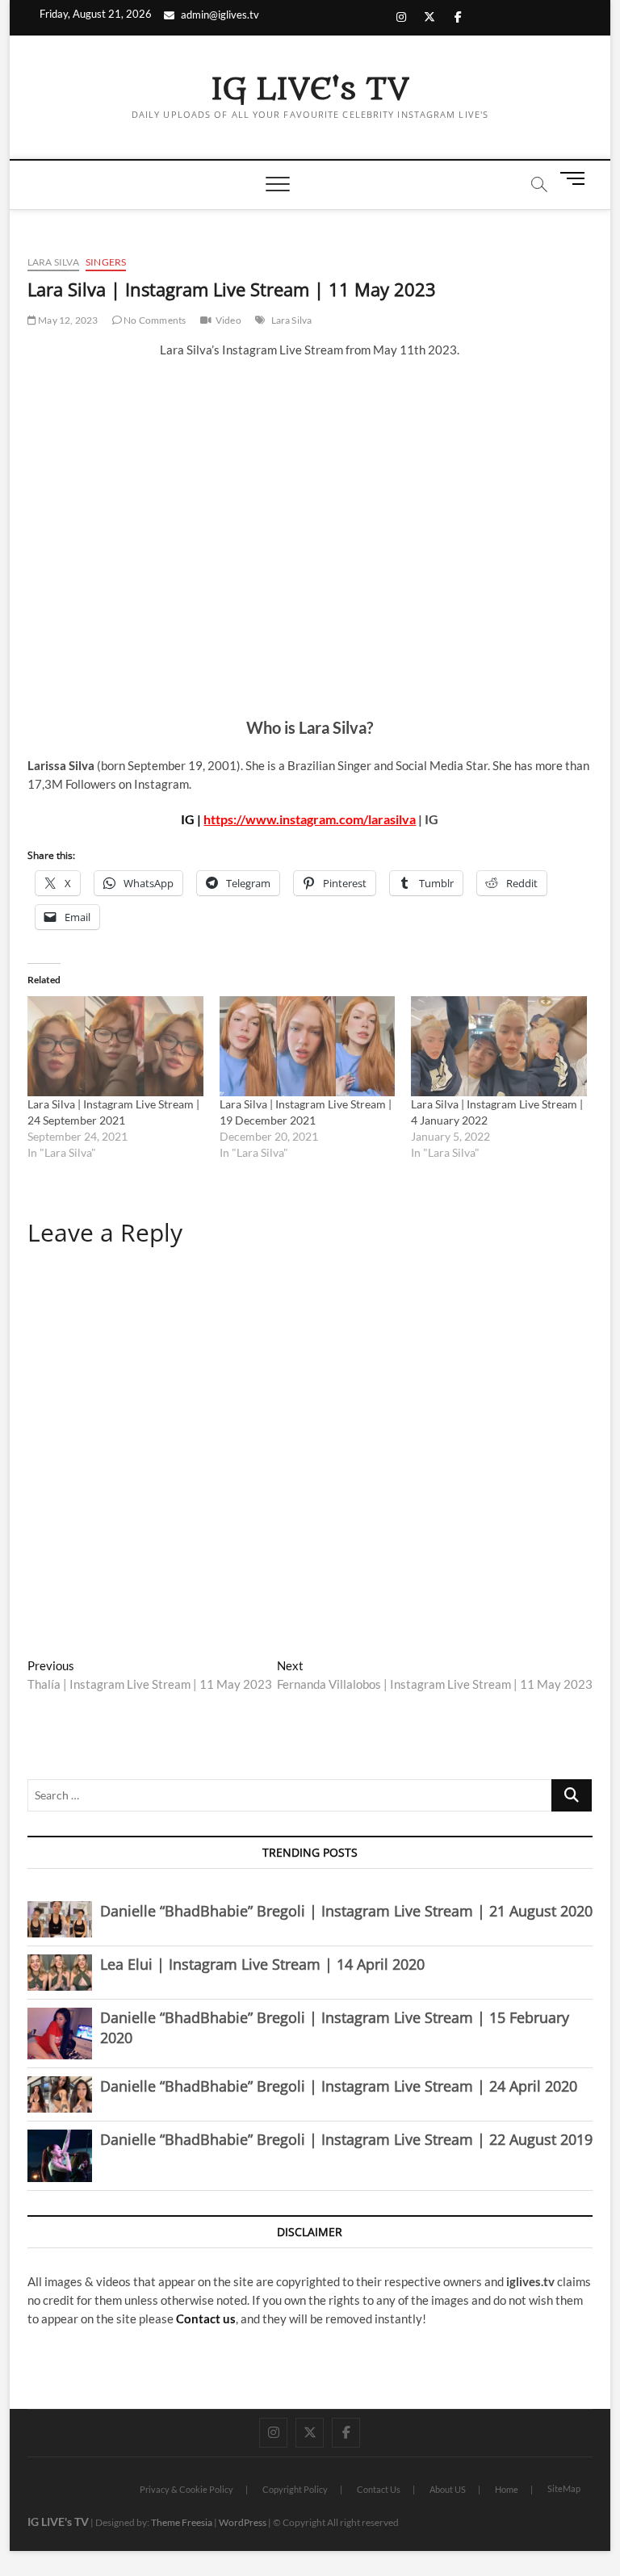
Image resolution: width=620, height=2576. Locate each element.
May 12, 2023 (67, 320)
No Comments (154, 320)
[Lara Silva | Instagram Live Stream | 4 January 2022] (499, 1046)
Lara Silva (53, 262)
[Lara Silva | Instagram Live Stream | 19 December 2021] (308, 1046)
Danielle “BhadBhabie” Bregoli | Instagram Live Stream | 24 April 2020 (339, 2086)
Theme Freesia (182, 2522)
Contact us (206, 2318)
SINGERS (106, 262)
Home (507, 2489)
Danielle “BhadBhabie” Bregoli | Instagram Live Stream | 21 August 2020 (346, 1911)
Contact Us (379, 2489)
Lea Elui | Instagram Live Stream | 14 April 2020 (262, 1964)
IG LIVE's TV (310, 90)
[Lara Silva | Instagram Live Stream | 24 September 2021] (115, 1046)
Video (228, 320)
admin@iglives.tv (220, 15)
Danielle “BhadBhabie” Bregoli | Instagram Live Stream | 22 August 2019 (346, 2139)
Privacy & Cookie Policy (186, 2489)
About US (448, 2489)
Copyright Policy (295, 2489)
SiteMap (564, 2488)
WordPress (243, 2522)
